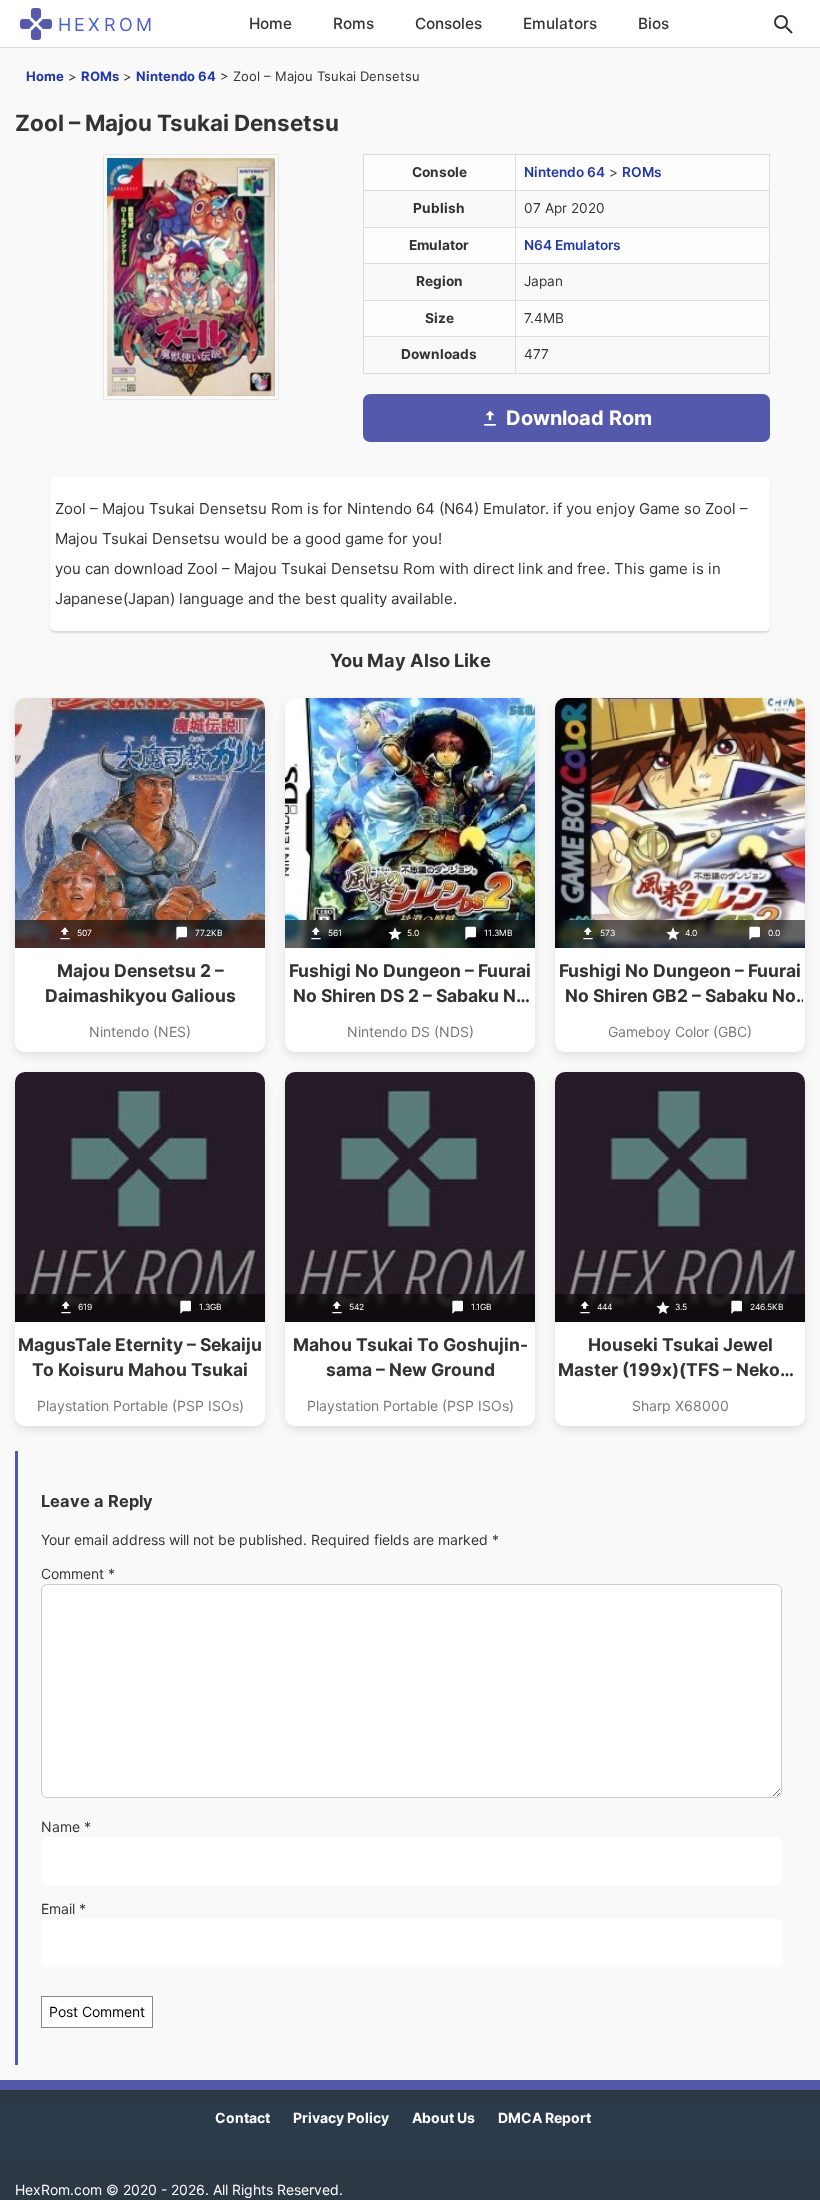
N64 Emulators (572, 245)
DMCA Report (544, 2117)
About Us (443, 2117)
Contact (242, 2117)
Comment (78, 1573)
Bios (653, 23)
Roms (353, 23)
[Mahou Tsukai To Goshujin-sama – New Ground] (410, 1249)
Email (63, 1908)
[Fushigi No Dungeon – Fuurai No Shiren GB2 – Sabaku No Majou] (680, 875)
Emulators (560, 23)
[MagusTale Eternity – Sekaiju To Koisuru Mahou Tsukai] (140, 1249)
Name (66, 1826)
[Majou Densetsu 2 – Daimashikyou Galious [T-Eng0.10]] (140, 875)
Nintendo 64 (176, 76)
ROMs (100, 76)
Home (270, 23)
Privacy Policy (341, 2117)
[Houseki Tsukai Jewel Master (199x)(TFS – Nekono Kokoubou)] (680, 1249)
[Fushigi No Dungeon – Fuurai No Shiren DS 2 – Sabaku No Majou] (410, 875)
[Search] (783, 24)
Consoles (448, 23)
